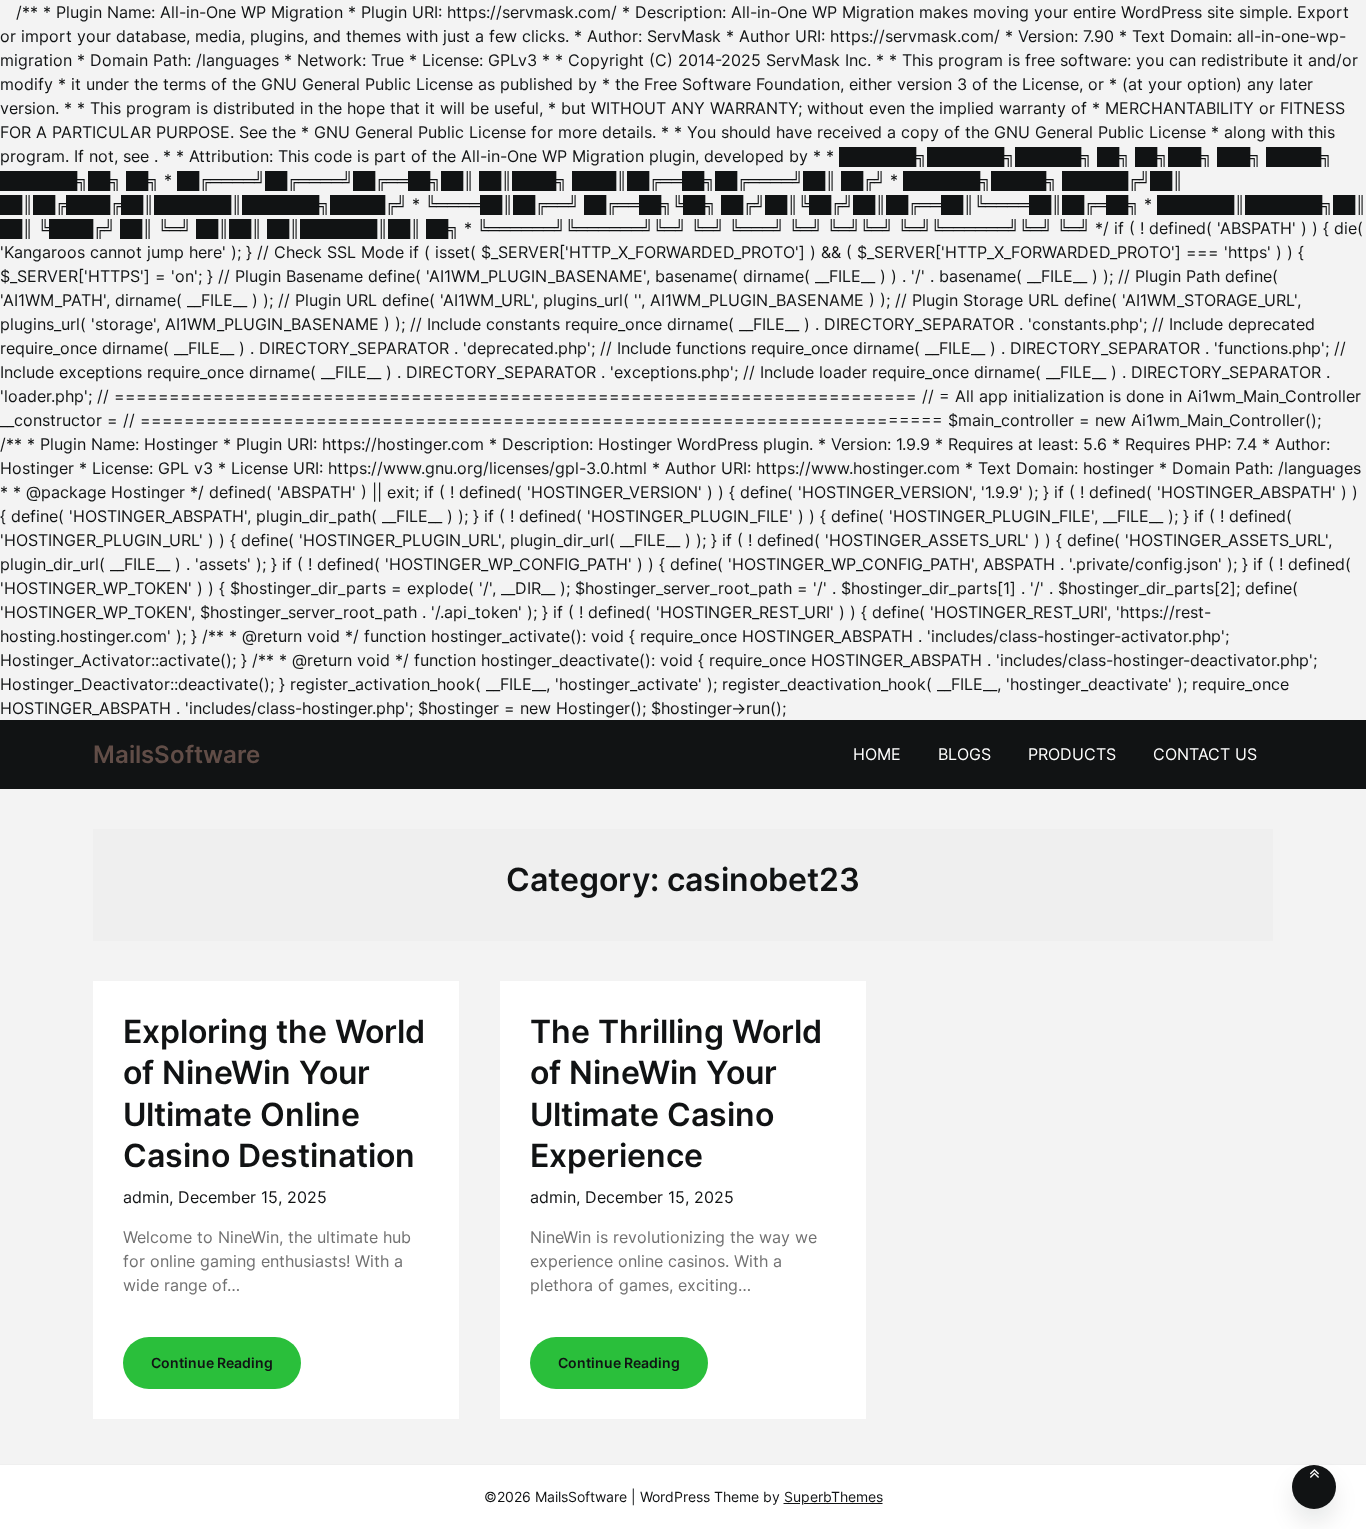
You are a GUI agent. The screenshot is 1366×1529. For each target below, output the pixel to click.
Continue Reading (212, 1362)
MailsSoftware (176, 754)
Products (1072, 754)
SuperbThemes (833, 1496)
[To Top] (1314, 1487)
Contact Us (1205, 754)
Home (877, 754)
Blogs (964, 754)
